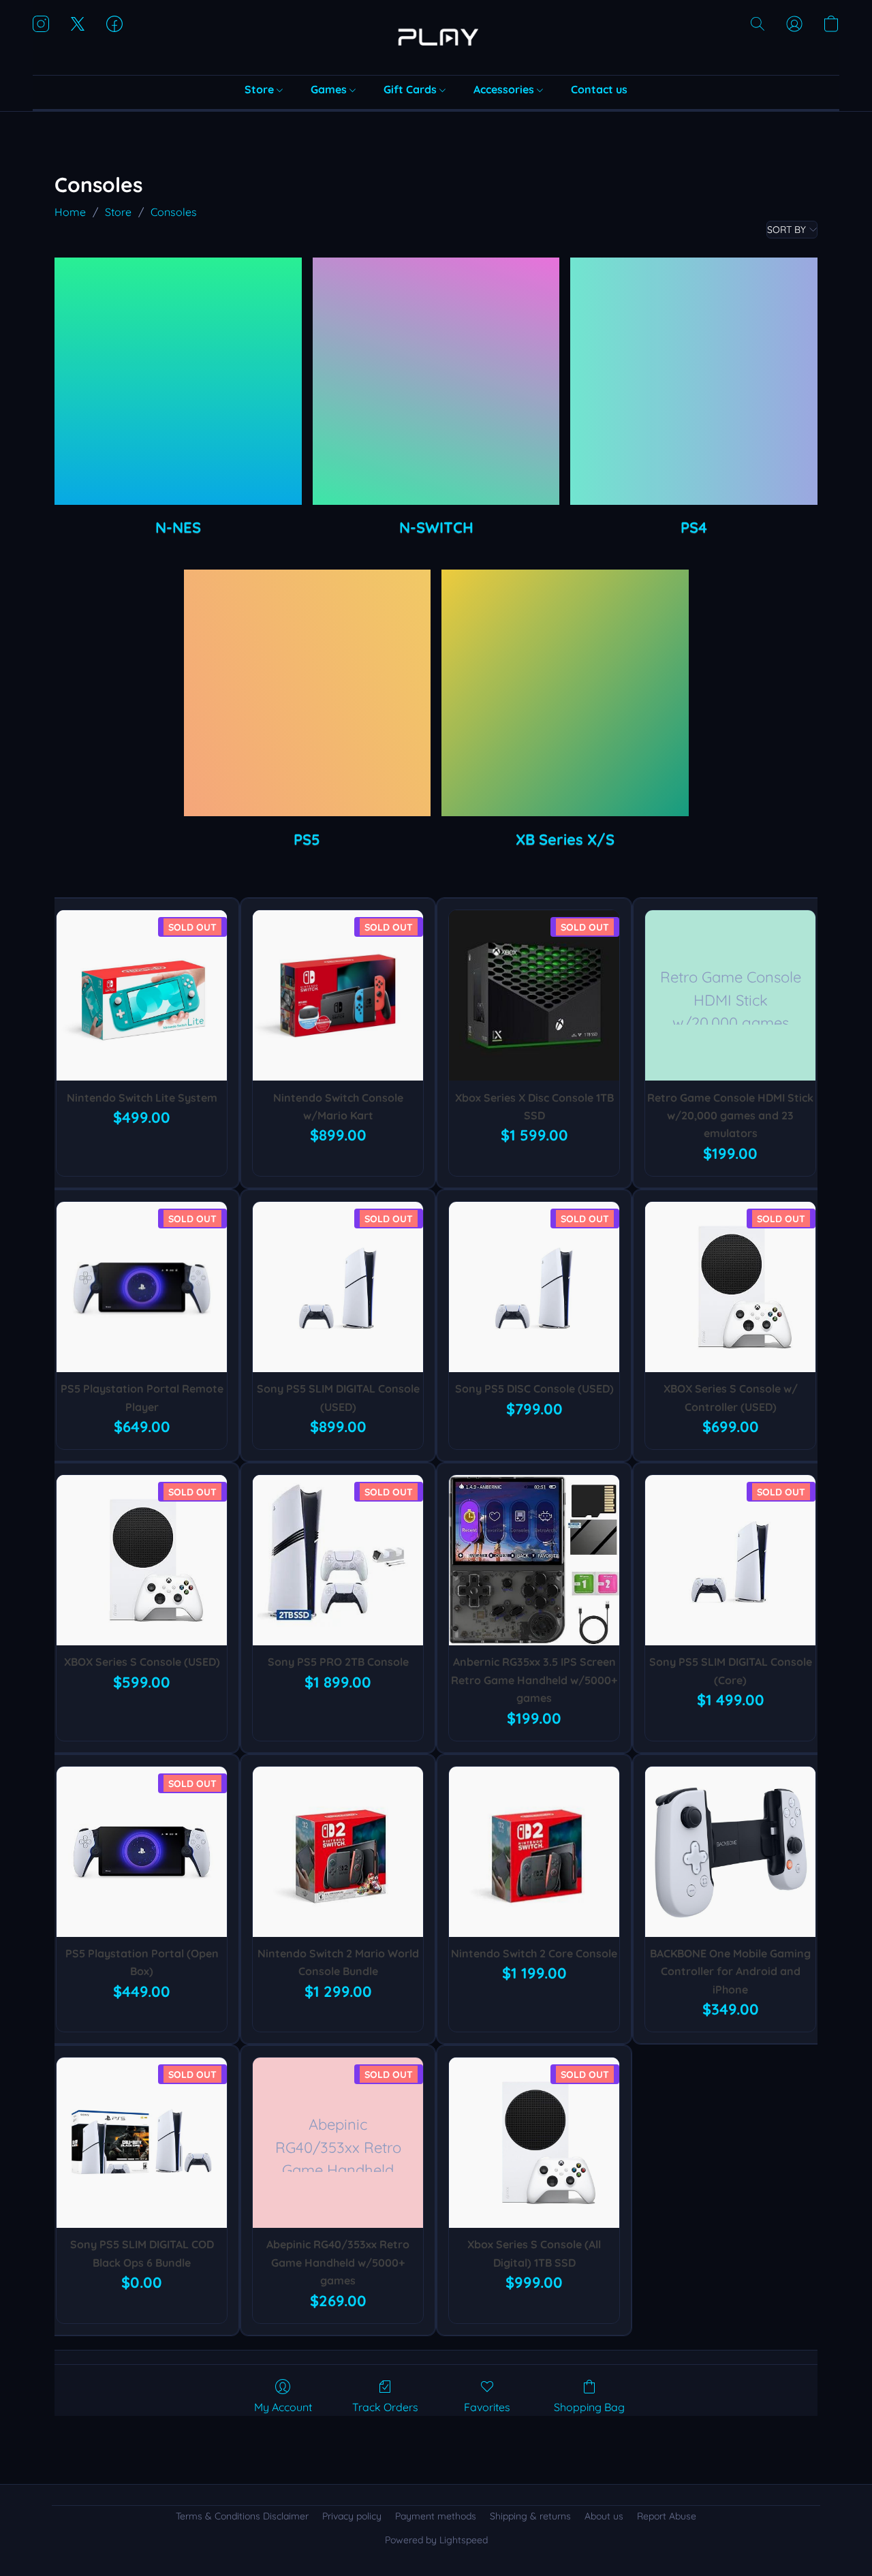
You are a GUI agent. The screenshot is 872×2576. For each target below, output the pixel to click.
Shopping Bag (589, 2407)
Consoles (174, 212)
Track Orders (385, 2407)
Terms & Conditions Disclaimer (242, 2516)
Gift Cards (411, 89)
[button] (436, 37)
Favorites (487, 2407)
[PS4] (694, 381)
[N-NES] (178, 381)
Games (330, 89)
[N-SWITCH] (436, 381)
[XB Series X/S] (565, 693)
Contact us (599, 89)
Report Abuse (667, 2516)
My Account (283, 2407)
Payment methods (436, 2516)
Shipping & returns (530, 2516)
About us (604, 2516)
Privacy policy (352, 2516)
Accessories (505, 89)
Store (261, 89)
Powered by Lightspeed (436, 2540)
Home (70, 212)
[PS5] (308, 693)
